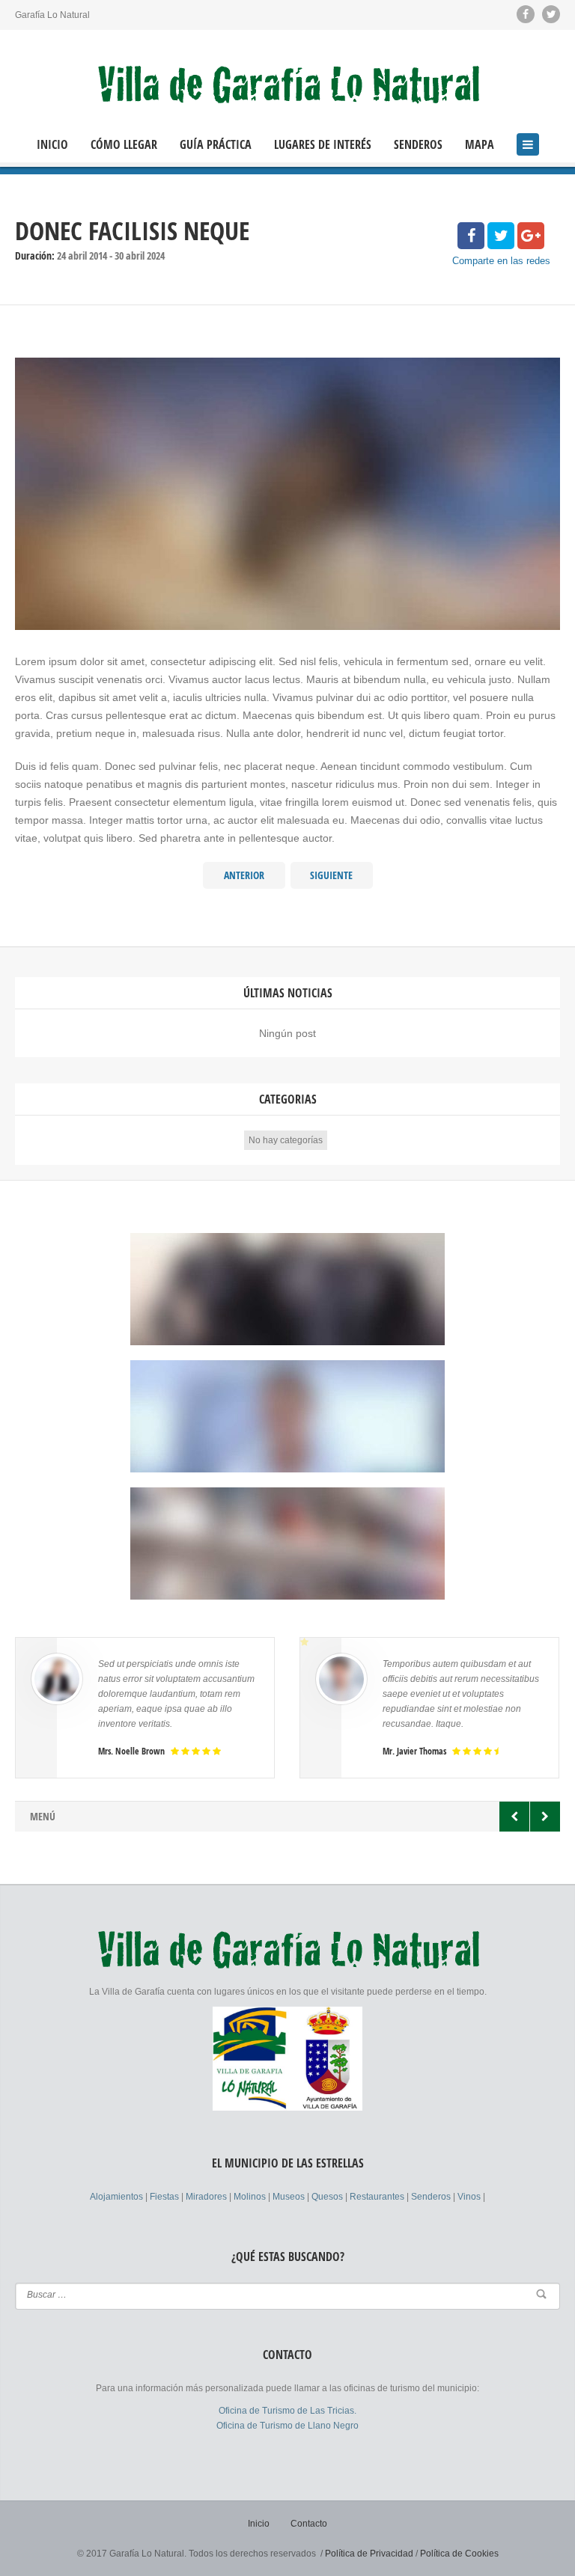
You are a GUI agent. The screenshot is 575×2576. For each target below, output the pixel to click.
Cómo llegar (124, 145)
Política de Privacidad (369, 2554)
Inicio (52, 145)
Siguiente (331, 875)
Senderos (418, 145)
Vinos (470, 2197)
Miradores (207, 2197)
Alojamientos (118, 2197)
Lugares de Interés (323, 145)
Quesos (328, 2197)
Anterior (244, 875)
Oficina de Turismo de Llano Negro (287, 2426)
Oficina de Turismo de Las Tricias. (287, 2411)
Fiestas (165, 2197)
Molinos (251, 2197)
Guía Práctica (216, 145)
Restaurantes (378, 2197)
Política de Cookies (459, 2554)
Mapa (480, 145)
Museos (290, 2197)
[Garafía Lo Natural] (287, 85)
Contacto (309, 2524)
